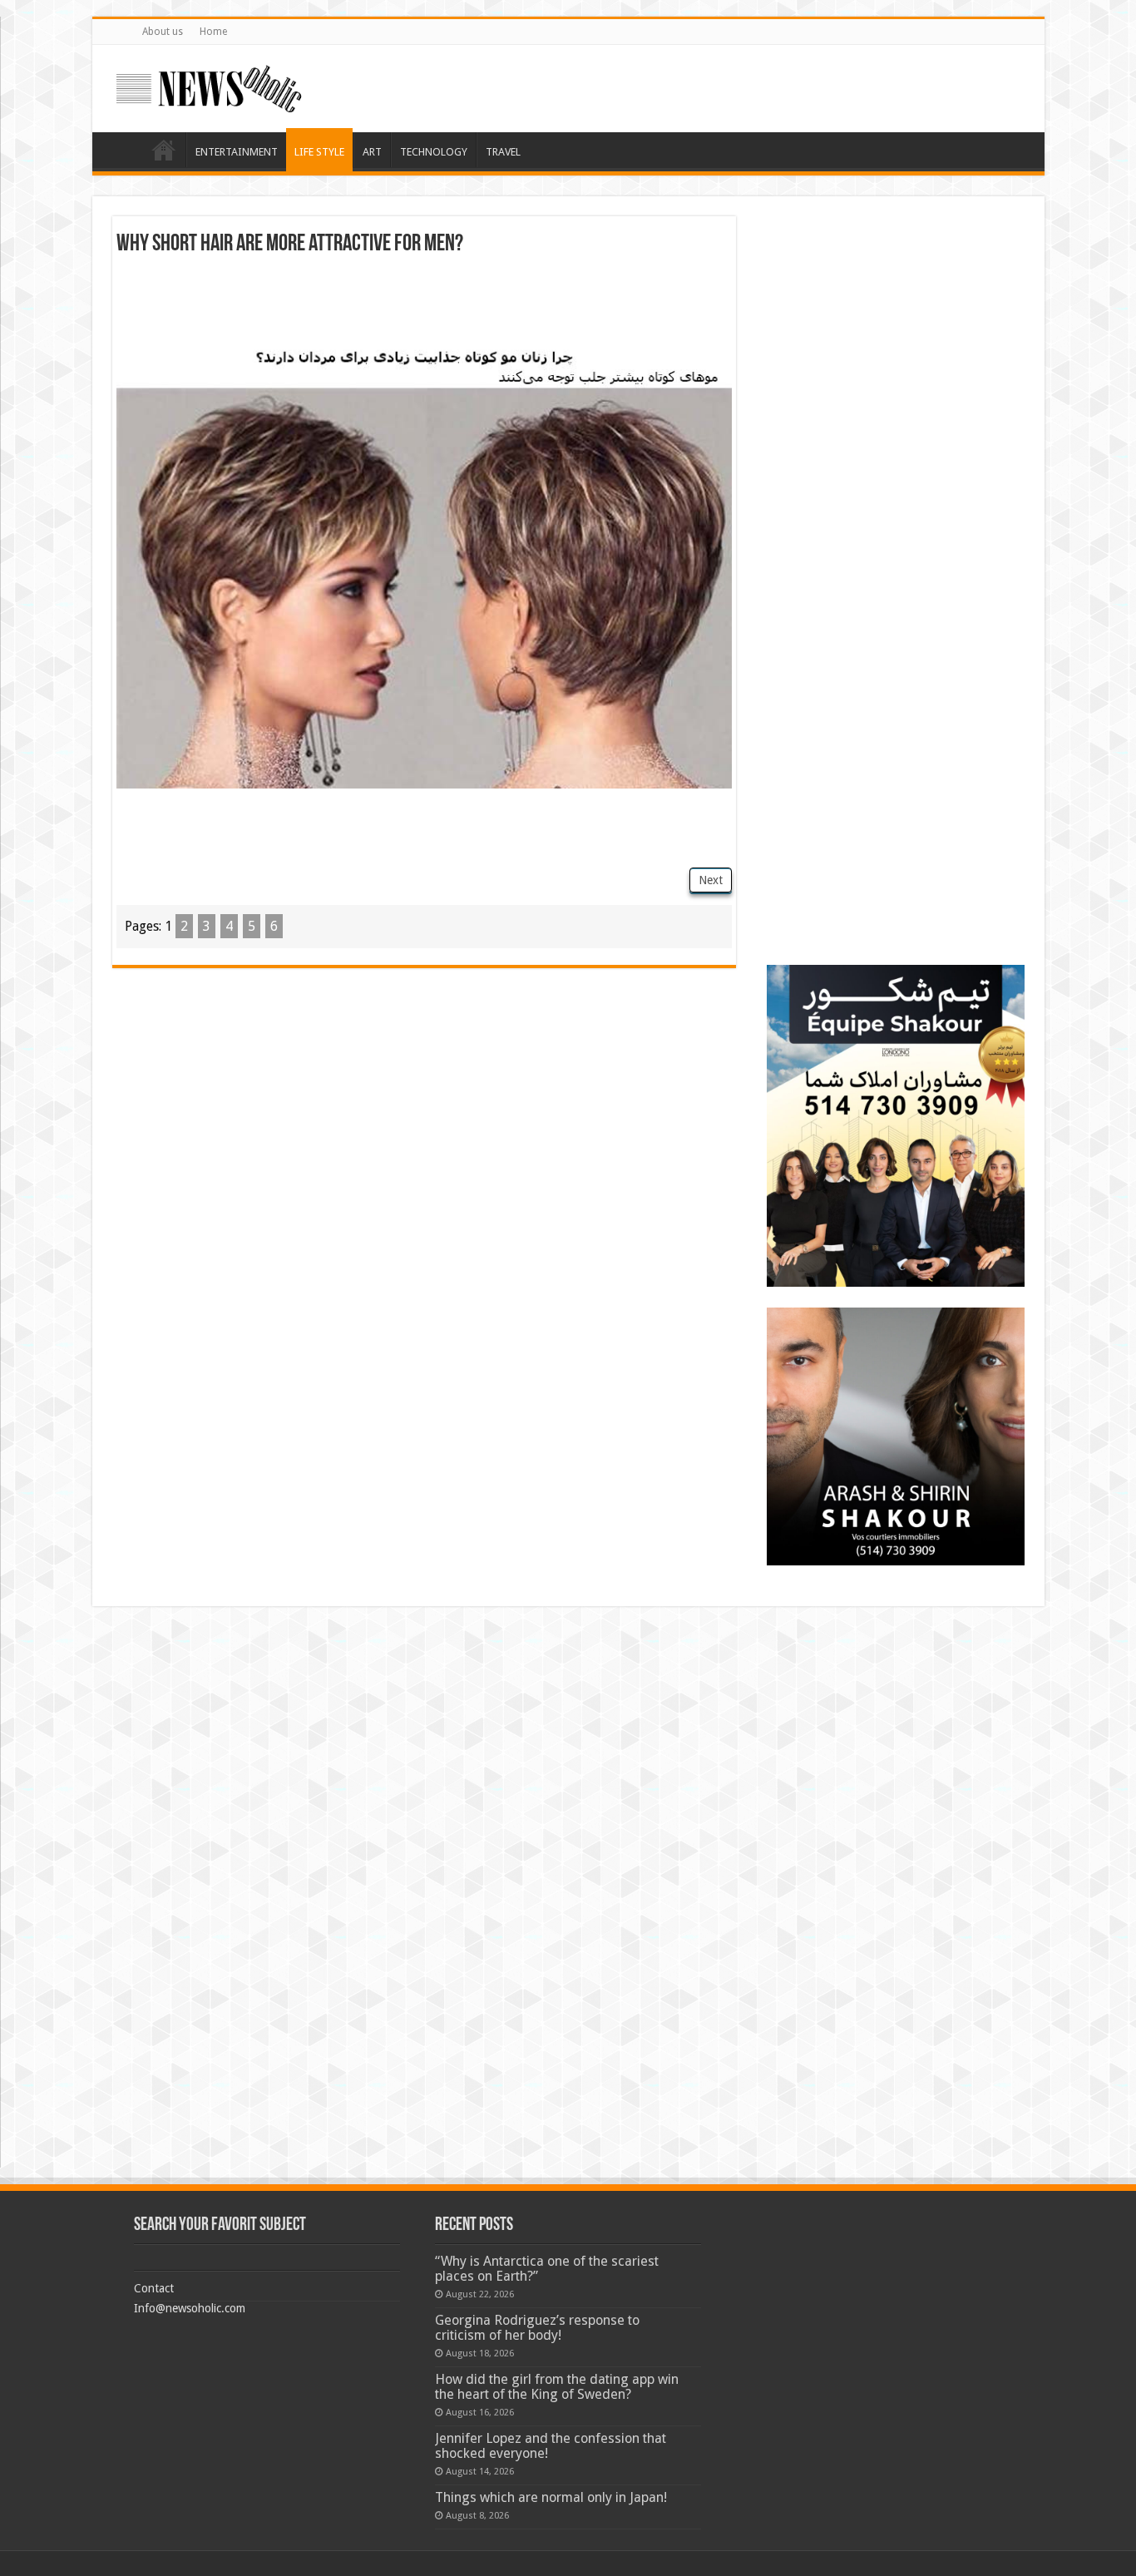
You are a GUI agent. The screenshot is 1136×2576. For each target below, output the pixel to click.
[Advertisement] (424, 302)
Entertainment (237, 152)
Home (213, 32)
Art (372, 152)
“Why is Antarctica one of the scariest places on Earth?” (547, 2269)
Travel (503, 152)
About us (163, 32)
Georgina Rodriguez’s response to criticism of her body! (537, 2328)
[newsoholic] (209, 86)
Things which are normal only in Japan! (551, 2497)
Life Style (319, 152)
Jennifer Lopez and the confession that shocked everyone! (551, 2446)
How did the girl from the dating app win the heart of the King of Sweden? (557, 2387)
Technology (434, 152)
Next (711, 880)
